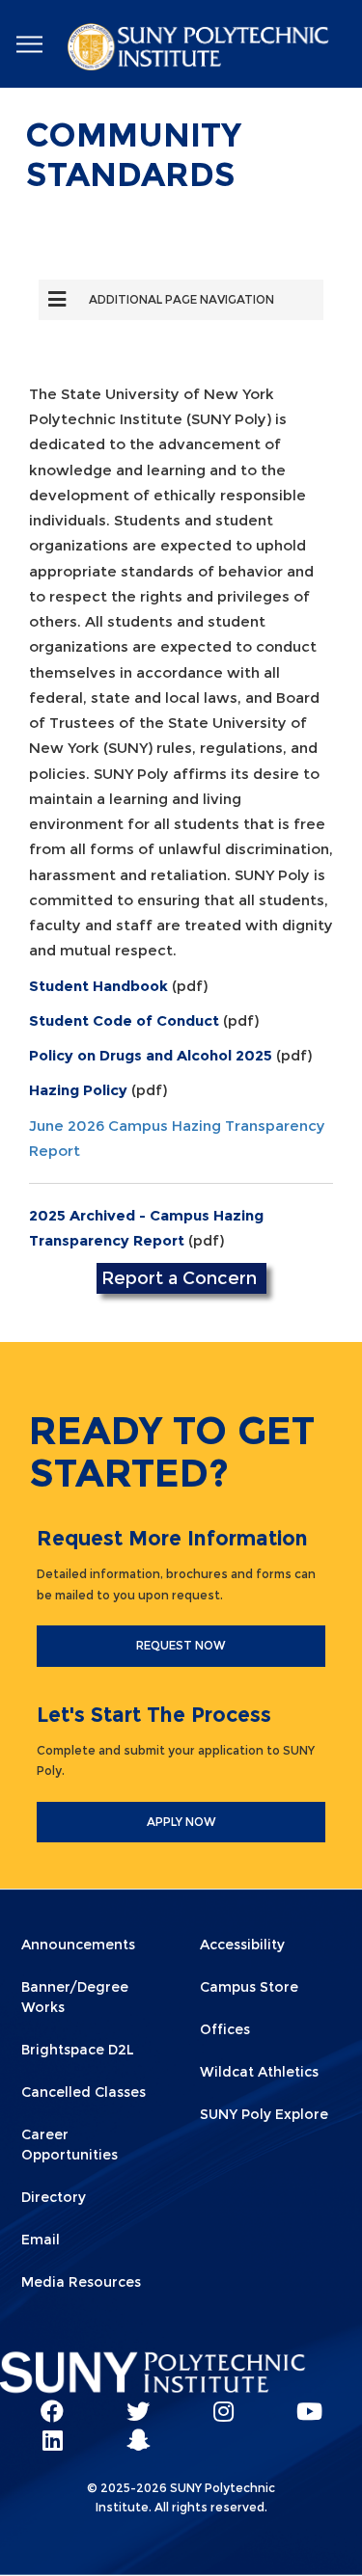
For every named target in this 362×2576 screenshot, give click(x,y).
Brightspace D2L (78, 2050)
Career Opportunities (70, 2145)
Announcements (78, 1945)
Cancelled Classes (84, 2092)
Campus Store (249, 1987)
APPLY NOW (181, 1822)
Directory (54, 2197)
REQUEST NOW (181, 1645)
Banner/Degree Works (75, 1997)
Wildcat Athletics (259, 2072)
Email (41, 2240)
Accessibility (242, 1945)
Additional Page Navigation (181, 299)
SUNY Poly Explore (264, 2114)
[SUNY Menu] (29, 45)
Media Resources (81, 2282)
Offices (225, 2029)
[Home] (200, 50)
